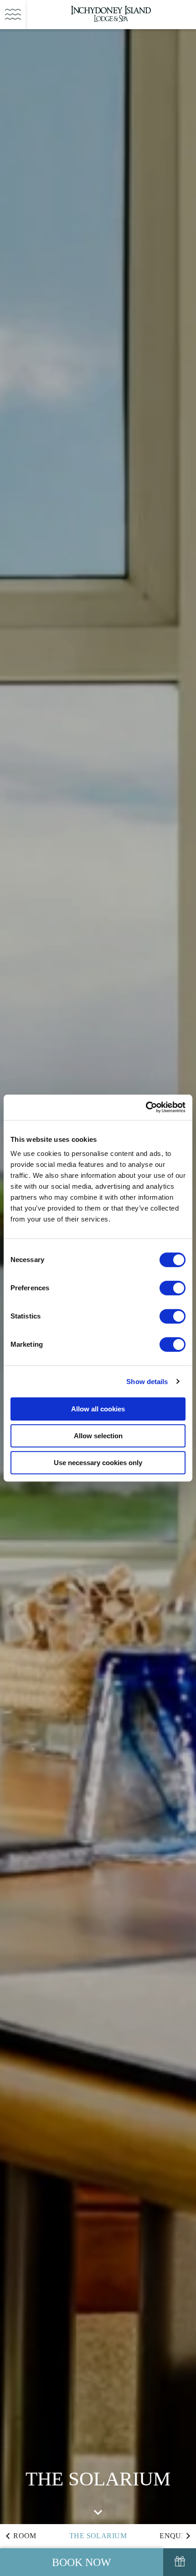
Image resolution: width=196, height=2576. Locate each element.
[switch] (173, 1288)
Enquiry (177, 2536)
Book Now (82, 2562)
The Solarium (98, 2536)
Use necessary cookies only (98, 1463)
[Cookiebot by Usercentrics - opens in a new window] (146, 1107)
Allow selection (98, 1436)
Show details (147, 1382)
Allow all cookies (98, 1409)
